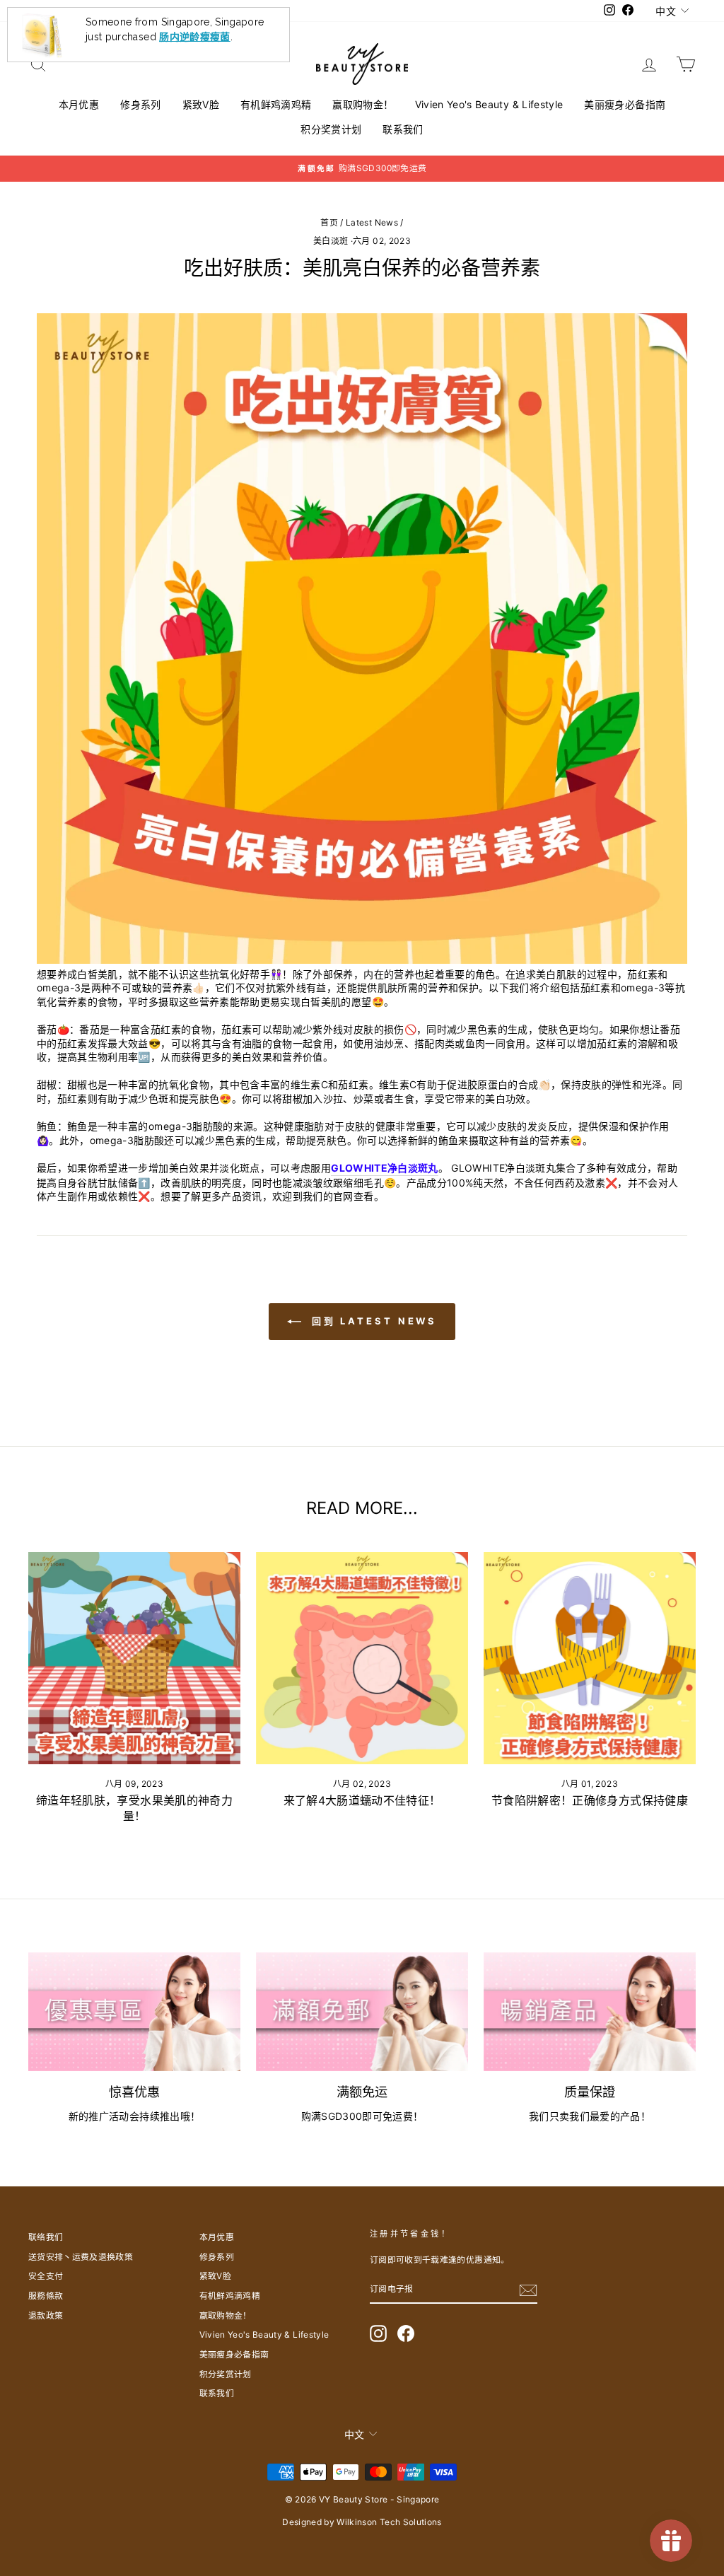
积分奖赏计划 (331, 129)
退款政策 (46, 2315)
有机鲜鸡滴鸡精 (276, 104)
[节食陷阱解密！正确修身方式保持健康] (590, 1658)
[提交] (528, 2290)
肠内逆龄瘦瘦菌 (194, 36)
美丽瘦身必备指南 (625, 104)
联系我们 (403, 129)
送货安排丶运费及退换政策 (81, 2257)
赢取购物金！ (363, 104)
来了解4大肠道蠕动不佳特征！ (362, 1800)
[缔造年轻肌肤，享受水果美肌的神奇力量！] (134, 1658)
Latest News (372, 222)
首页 (329, 222)
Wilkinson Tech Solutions (389, 2522)
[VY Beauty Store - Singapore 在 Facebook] (406, 2333)
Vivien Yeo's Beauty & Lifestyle (489, 104)
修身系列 (140, 104)
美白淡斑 (331, 241)
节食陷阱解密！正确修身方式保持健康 (590, 1800)
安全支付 (46, 2276)
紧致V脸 (201, 104)
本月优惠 (79, 104)
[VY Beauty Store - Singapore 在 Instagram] (378, 2333)
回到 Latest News (372, 1321)
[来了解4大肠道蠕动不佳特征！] (362, 1658)
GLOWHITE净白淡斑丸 (385, 1168)
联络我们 (46, 2237)
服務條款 (46, 2296)
